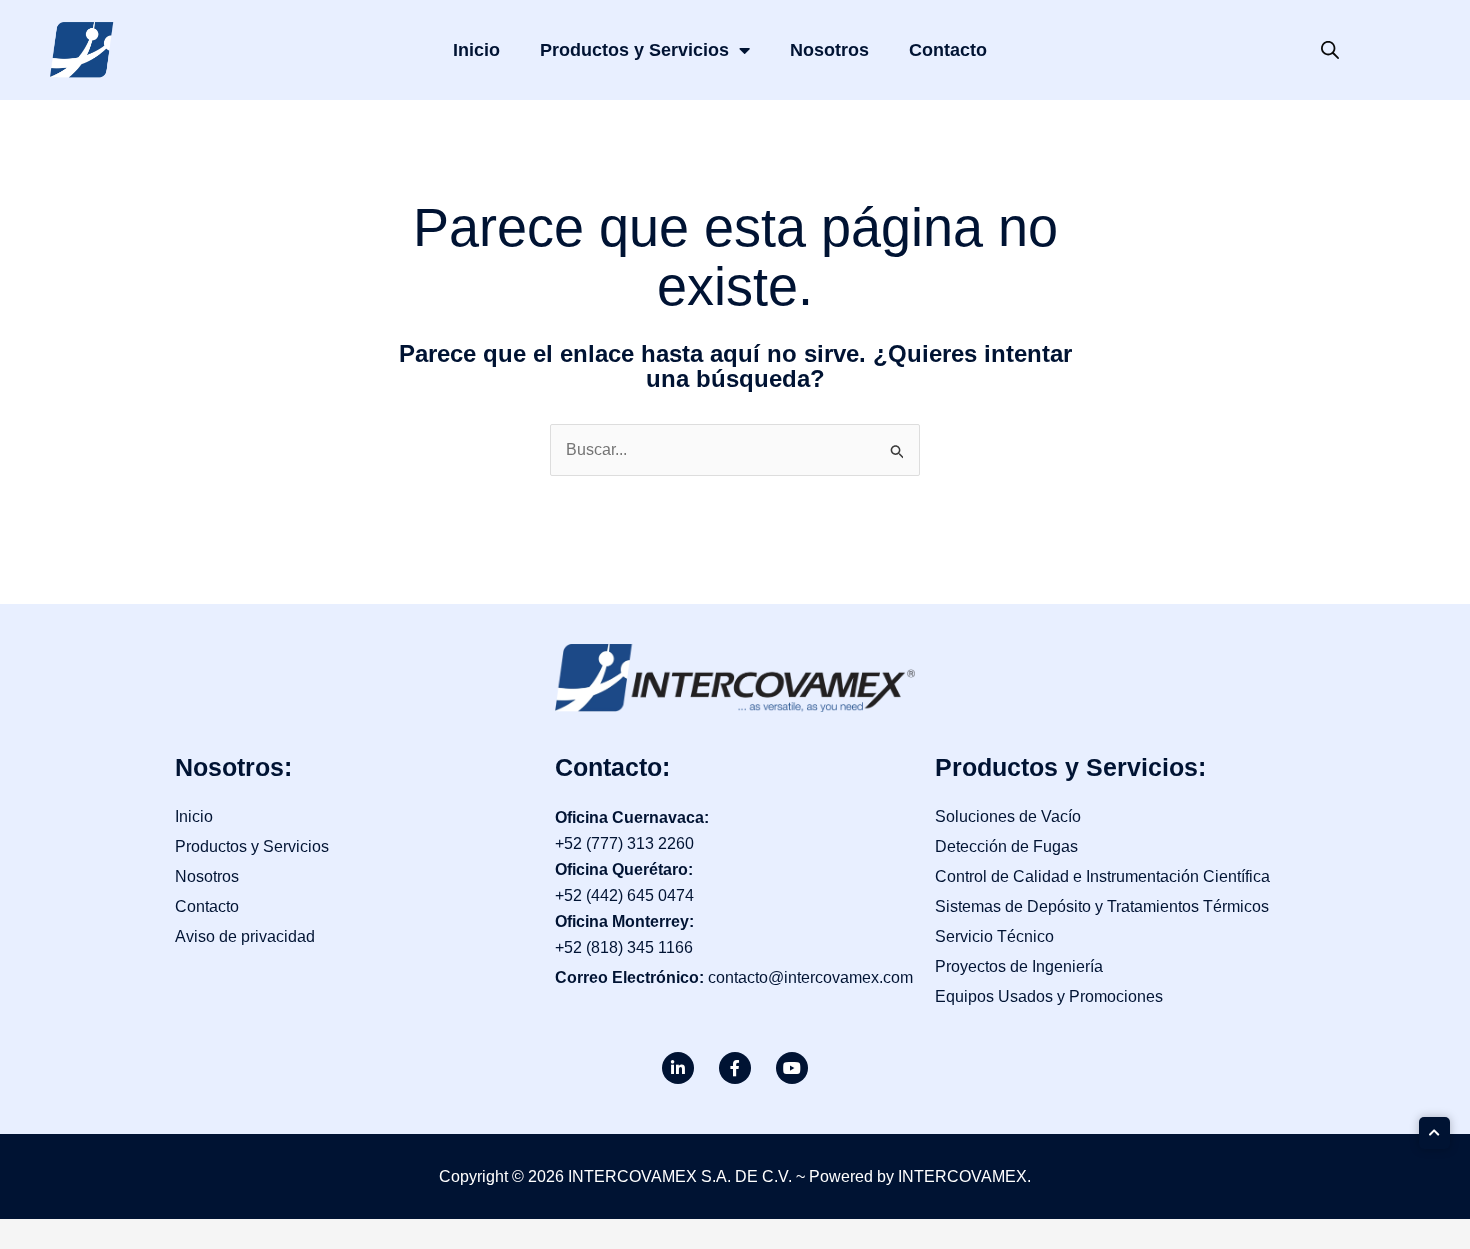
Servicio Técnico (994, 936)
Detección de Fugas (1006, 846)
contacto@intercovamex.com (810, 977)
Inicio (476, 50)
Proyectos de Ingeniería (1019, 966)
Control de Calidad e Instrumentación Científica (1102, 876)
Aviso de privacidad (245, 936)
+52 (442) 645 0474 (624, 895)
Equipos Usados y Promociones (1049, 996)
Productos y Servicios (634, 50)
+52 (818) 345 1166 (624, 947)
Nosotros (829, 50)
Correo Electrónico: (631, 977)
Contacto (948, 50)
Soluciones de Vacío (1008, 816)
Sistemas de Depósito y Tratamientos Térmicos (1102, 906)
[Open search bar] (1330, 50)
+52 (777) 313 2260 (624, 843)
